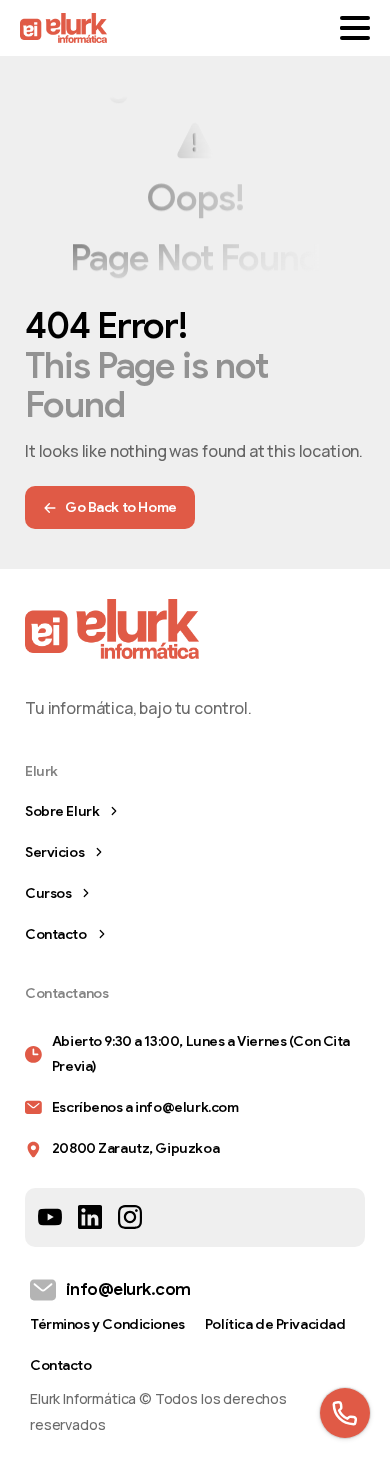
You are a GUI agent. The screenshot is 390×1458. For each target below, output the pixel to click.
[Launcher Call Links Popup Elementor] (345, 1413)
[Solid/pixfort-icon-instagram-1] (130, 1216)
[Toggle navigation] (355, 28)
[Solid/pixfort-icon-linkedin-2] (90, 1216)
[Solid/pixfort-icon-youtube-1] (50, 1216)
